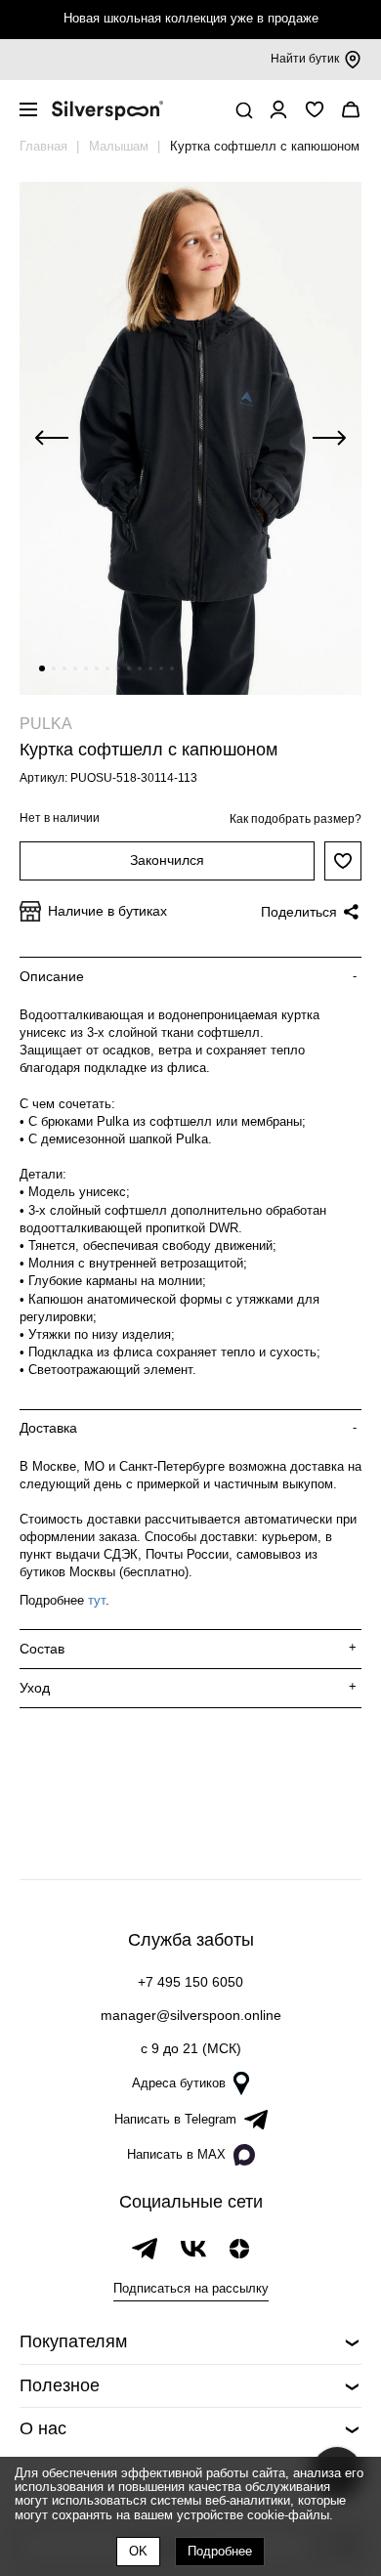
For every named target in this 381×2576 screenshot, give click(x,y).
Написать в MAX (176, 2154)
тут (97, 1600)
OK (138, 2551)
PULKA (46, 724)
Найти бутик (305, 59)
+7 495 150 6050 (190, 1982)
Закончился (167, 860)
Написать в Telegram (175, 2119)
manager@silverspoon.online (191, 2015)
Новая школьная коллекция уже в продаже (191, 18)
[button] (42, 668)
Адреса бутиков (179, 2083)
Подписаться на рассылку (191, 2288)
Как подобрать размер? (296, 819)
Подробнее (220, 2551)
